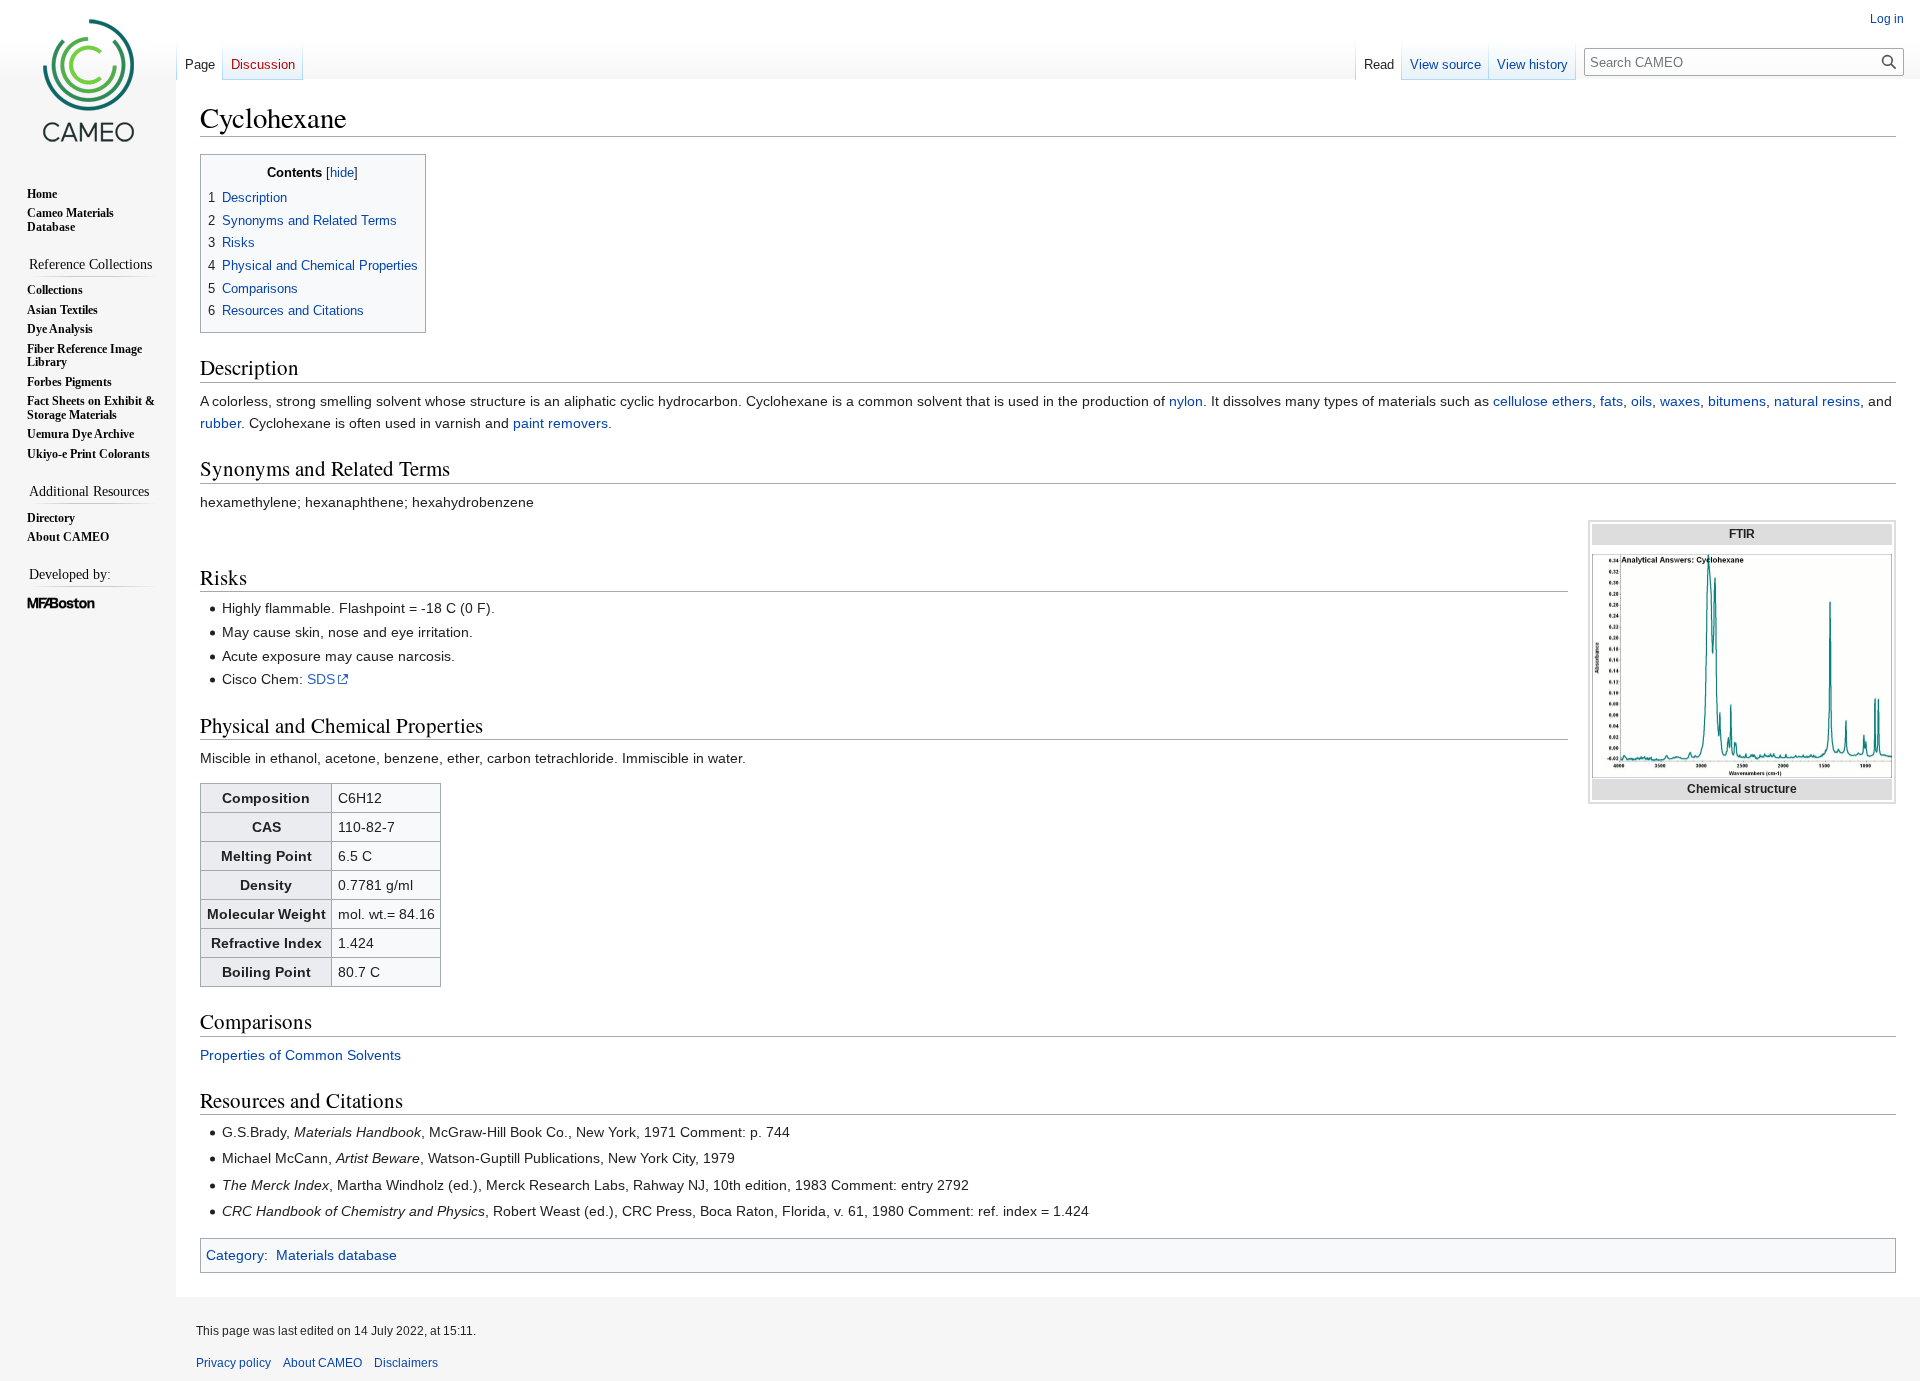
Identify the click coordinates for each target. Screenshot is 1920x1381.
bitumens (1737, 401)
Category (235, 1255)
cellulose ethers (1542, 401)
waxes (1680, 401)
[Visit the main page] (88, 80)
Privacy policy (233, 1363)
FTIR (1742, 534)
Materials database (336, 1255)
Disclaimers (406, 1363)
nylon (1186, 401)
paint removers (560, 423)
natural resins (1817, 401)
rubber (220, 423)
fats (1611, 401)
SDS (321, 679)
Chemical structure (1742, 789)
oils (1641, 401)
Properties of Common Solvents (300, 1055)
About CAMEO (322, 1363)
